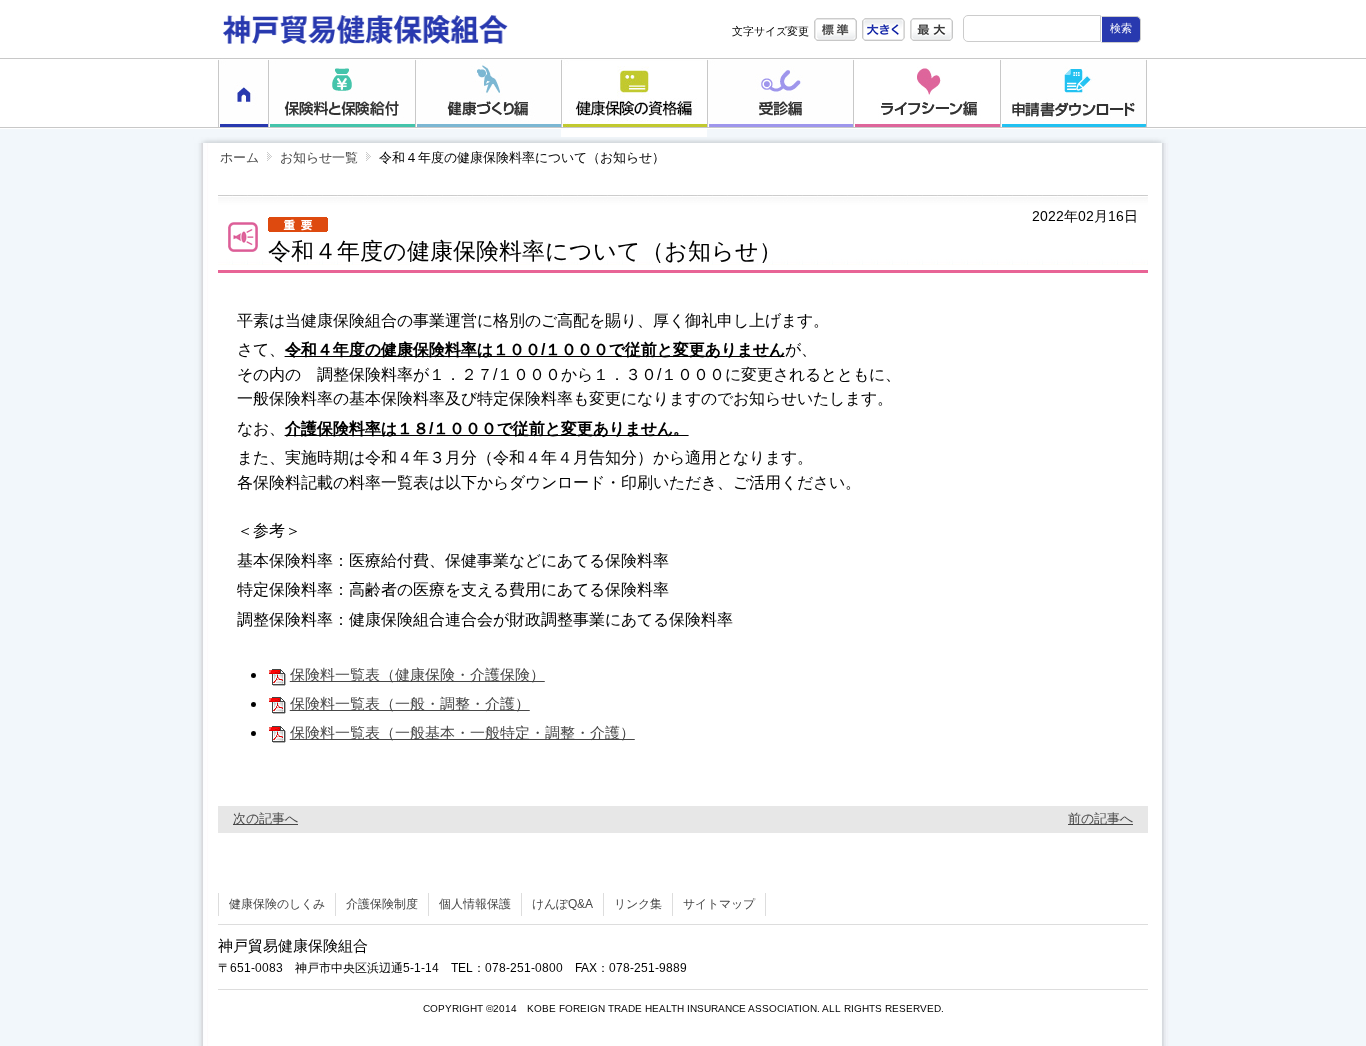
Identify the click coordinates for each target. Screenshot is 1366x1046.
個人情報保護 (475, 904)
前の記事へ (1100, 818)
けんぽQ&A (562, 904)
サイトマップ (719, 904)
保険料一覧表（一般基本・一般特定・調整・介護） (462, 732)
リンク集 (638, 904)
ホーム (239, 157)
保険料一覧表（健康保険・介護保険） (417, 674)
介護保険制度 (382, 904)
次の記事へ (265, 818)
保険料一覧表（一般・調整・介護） (410, 703)
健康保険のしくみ (277, 904)
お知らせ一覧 (319, 157)
